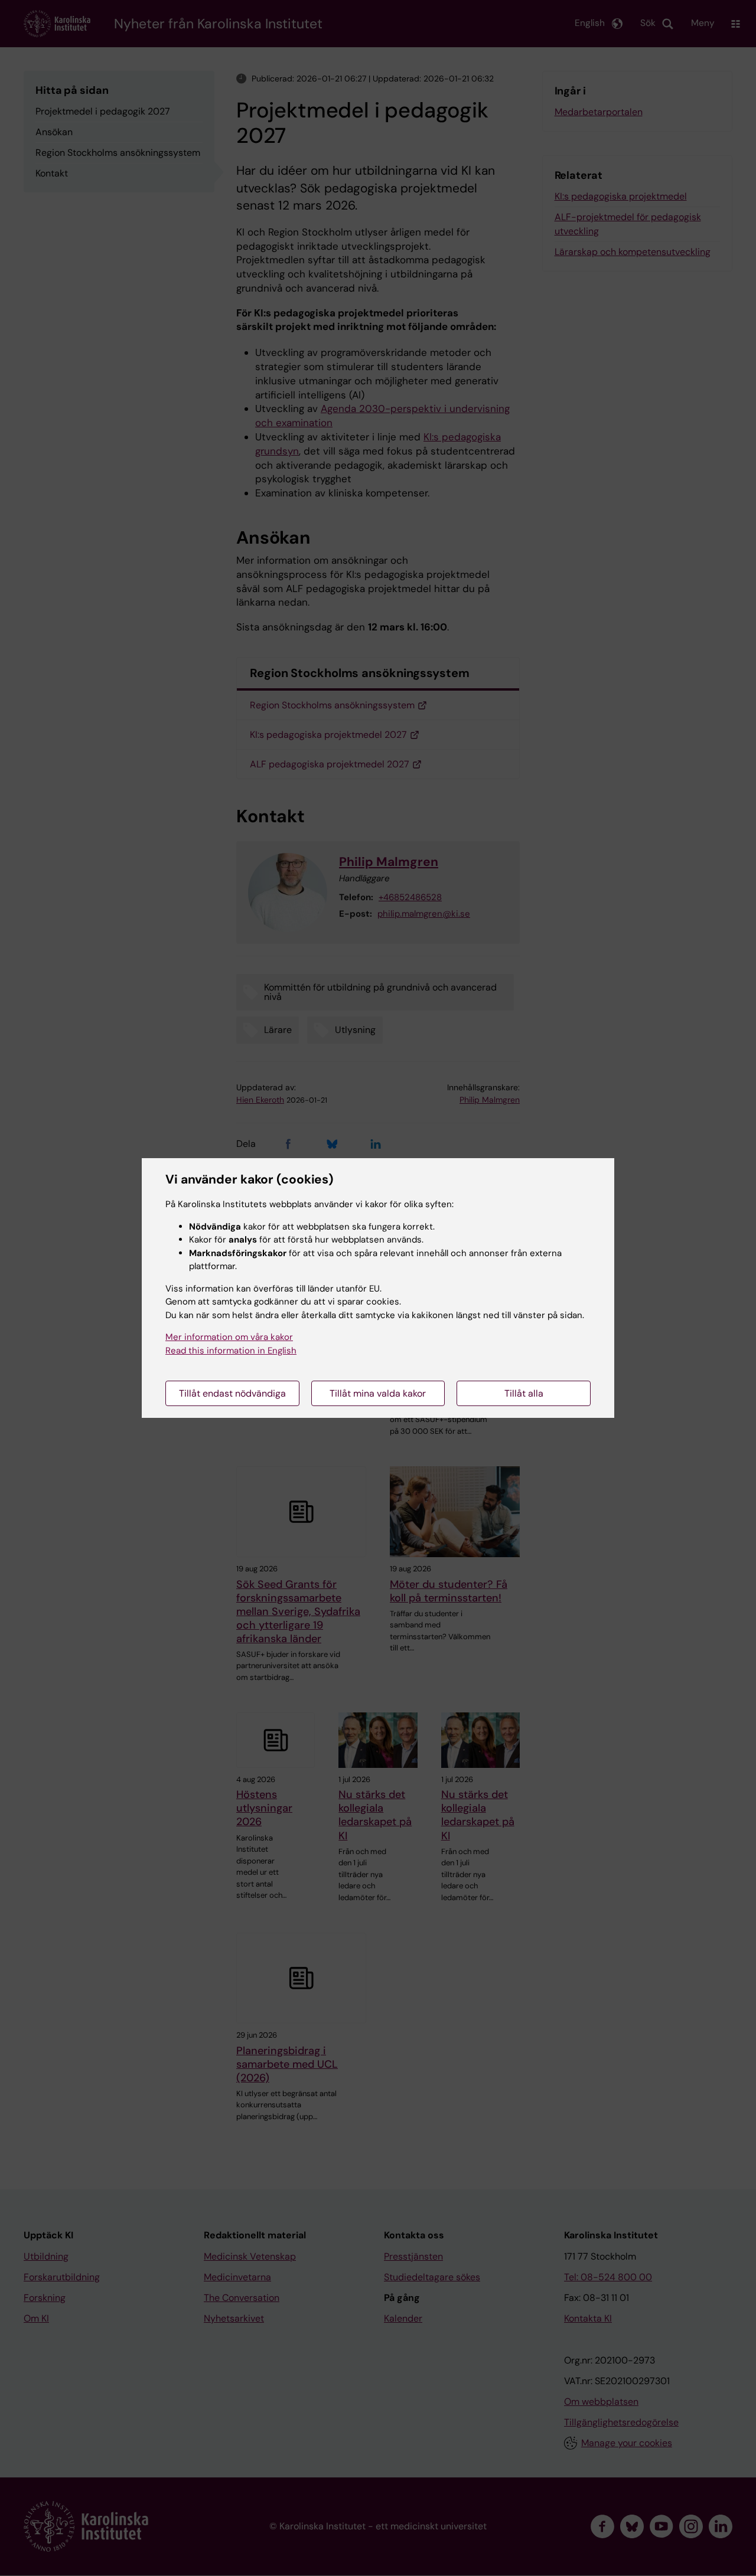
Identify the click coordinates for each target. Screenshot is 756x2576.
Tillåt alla (524, 1393)
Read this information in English (231, 1351)
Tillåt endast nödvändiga (232, 1393)
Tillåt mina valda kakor (378, 1393)
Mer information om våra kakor (229, 1337)
